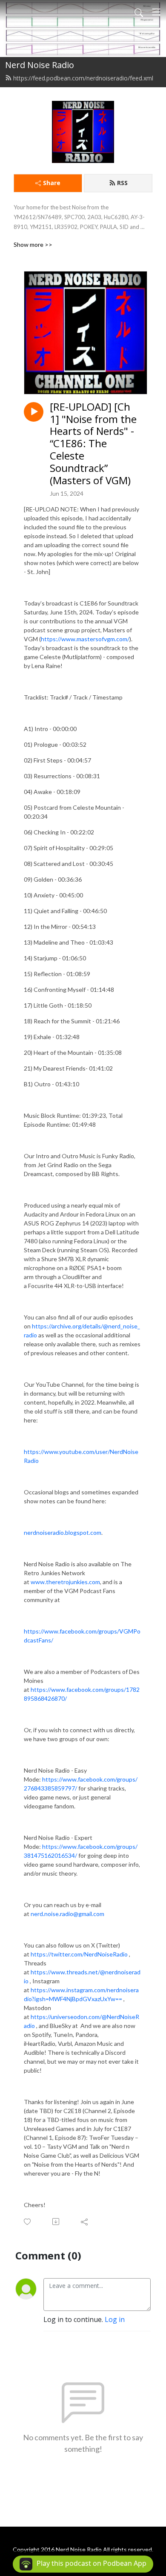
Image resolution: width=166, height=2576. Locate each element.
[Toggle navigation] (156, 12)
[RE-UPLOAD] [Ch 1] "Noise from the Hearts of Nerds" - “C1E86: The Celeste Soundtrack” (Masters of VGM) (93, 444)
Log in (115, 2319)
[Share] (85, 2222)
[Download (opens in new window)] (56, 2222)
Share (52, 183)
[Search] (139, 12)
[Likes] (28, 2222)
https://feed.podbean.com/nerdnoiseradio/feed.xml (83, 78)
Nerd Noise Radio (40, 65)
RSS (122, 183)
